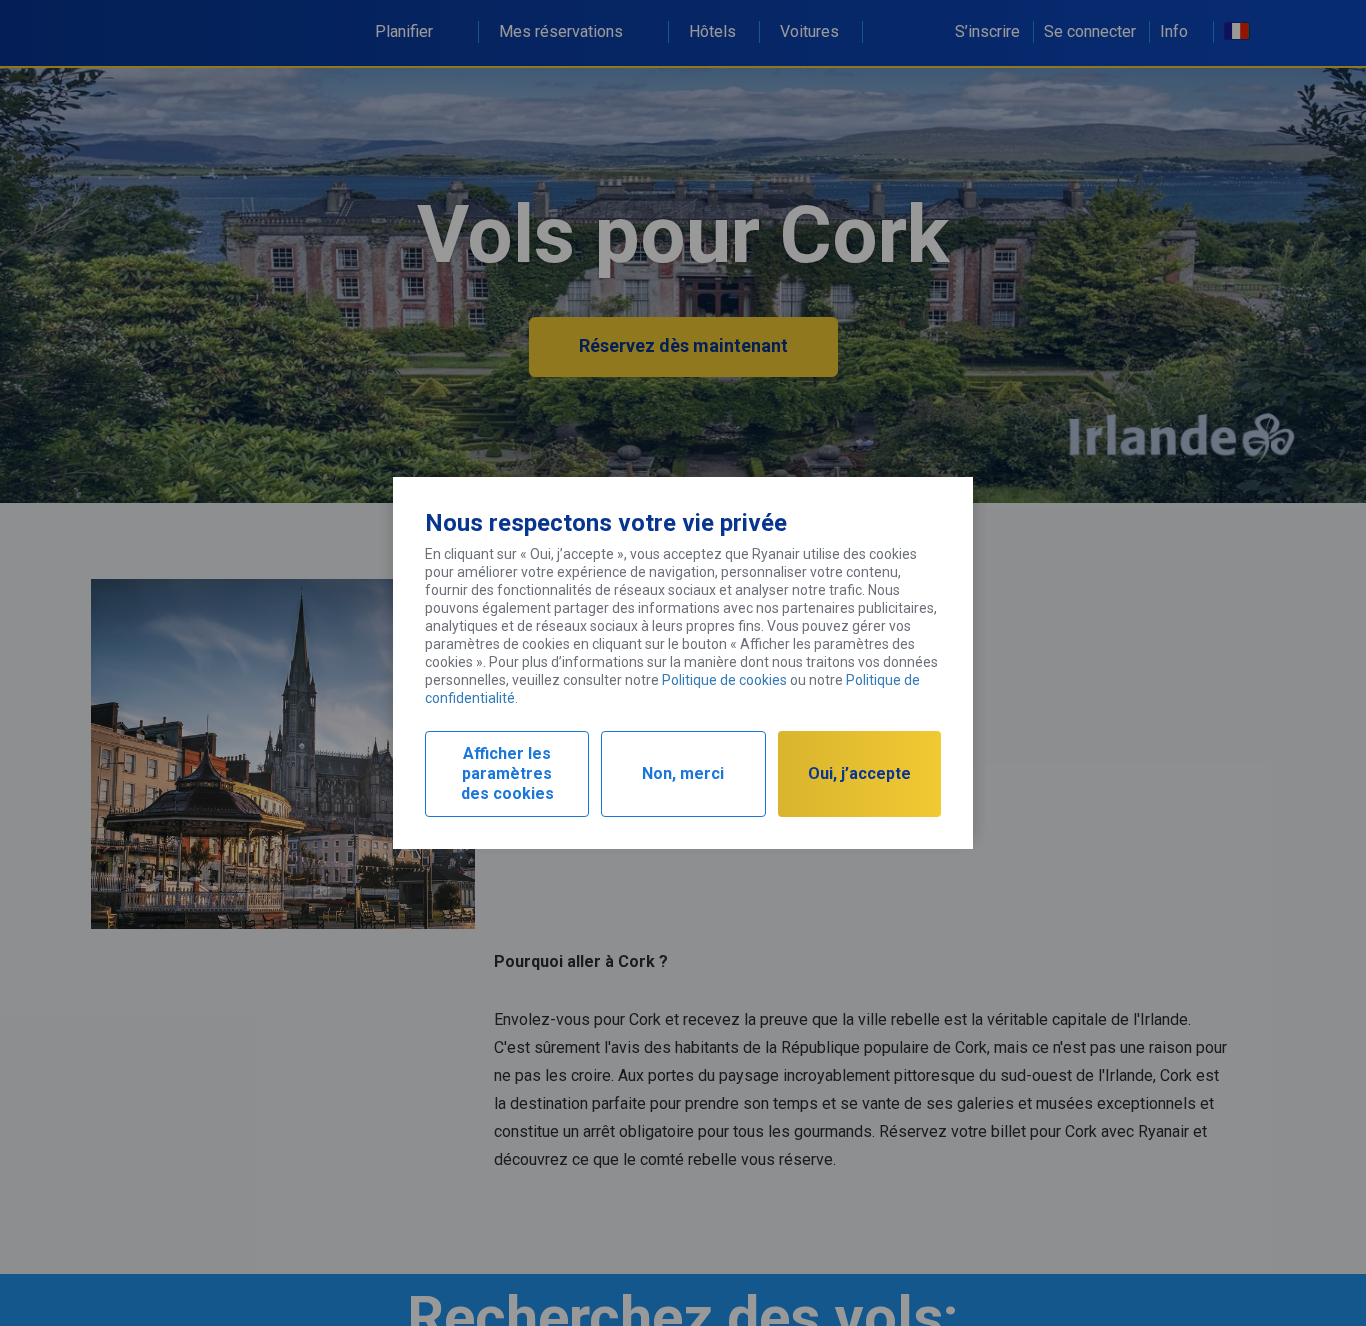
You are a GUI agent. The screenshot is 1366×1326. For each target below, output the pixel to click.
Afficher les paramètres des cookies (507, 773)
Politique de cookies (724, 680)
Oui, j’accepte (859, 773)
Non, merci (683, 773)
